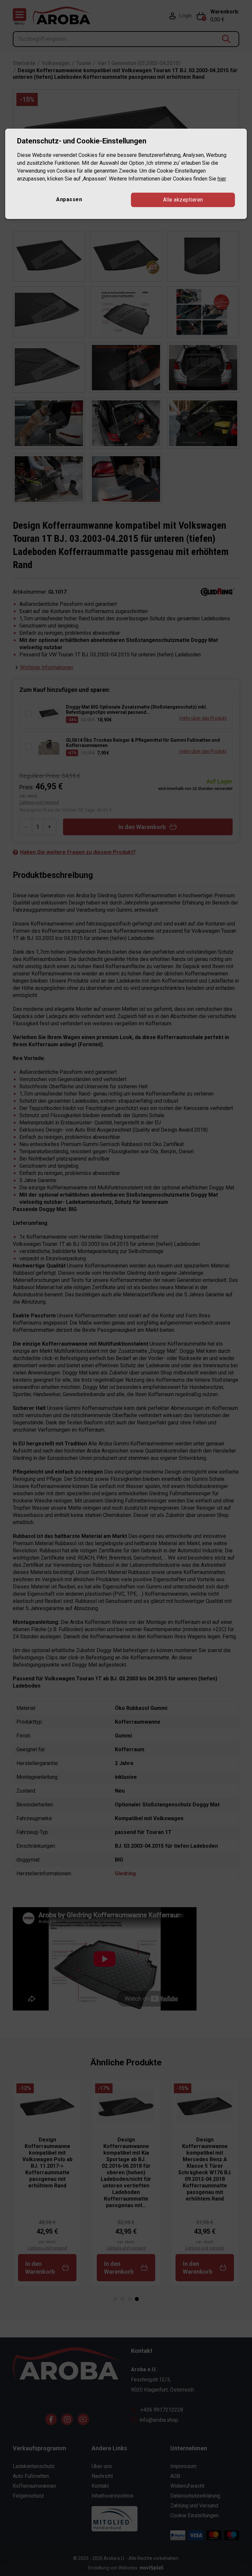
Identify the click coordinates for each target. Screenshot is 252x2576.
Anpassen (69, 199)
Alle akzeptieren (183, 200)
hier (222, 179)
